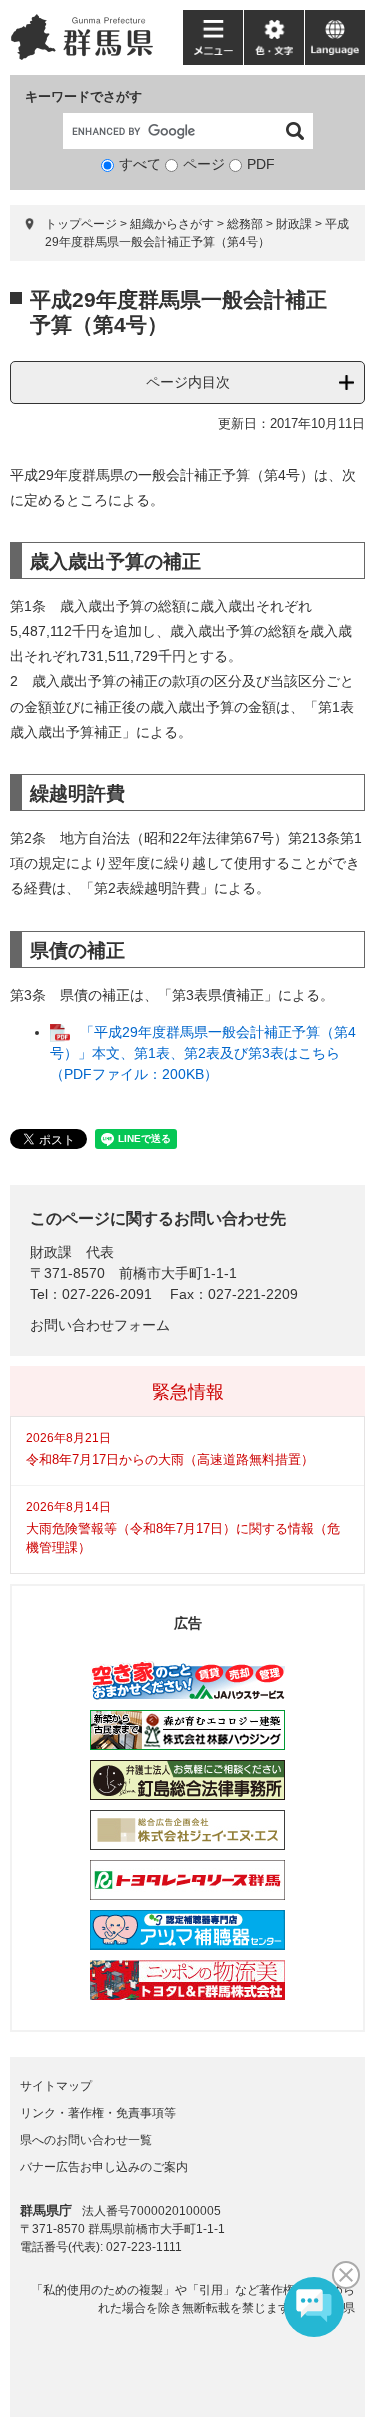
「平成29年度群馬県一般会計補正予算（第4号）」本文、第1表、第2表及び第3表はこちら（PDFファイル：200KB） (203, 1053)
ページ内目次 (188, 382)
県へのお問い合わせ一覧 (86, 2140)
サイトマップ (56, 2086)
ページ (204, 164)
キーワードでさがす (83, 96)
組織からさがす (172, 224)
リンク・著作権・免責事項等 (98, 2113)
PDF (261, 164)
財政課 (294, 224)
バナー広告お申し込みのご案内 (104, 2167)
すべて (140, 164)
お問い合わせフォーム (100, 1325)
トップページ (81, 224)
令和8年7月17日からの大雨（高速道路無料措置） (170, 1459)
